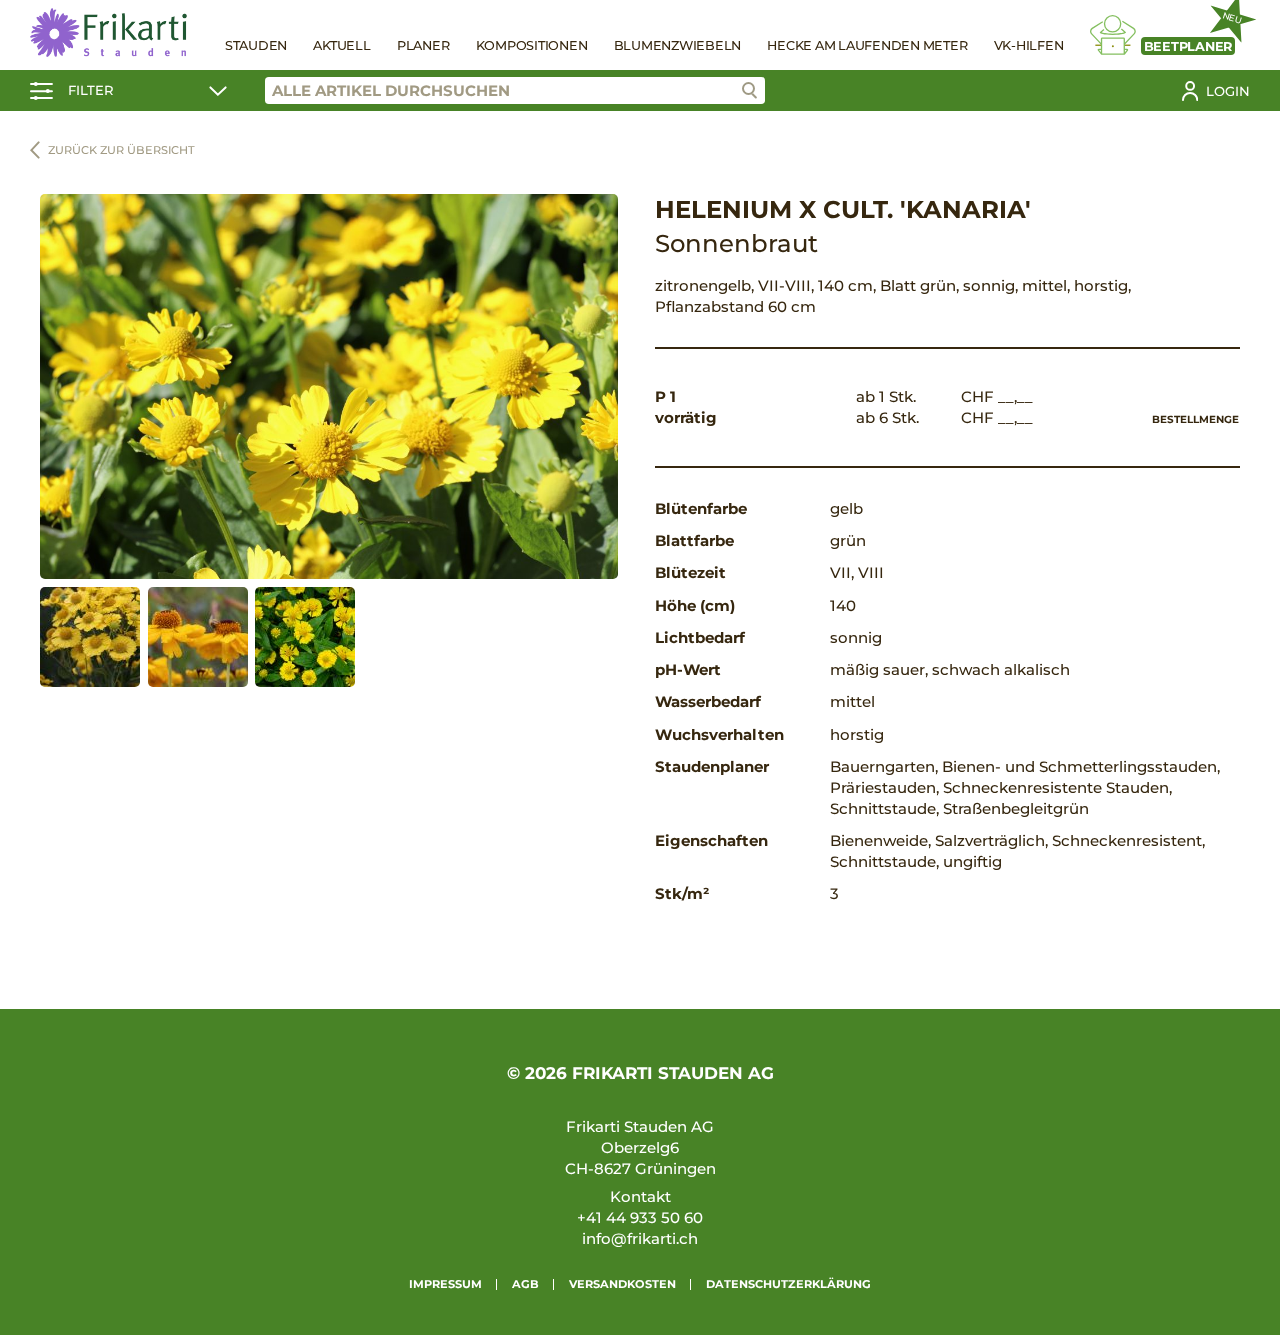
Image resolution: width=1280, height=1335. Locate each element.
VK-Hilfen (1029, 45)
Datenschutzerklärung (788, 1284)
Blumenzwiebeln (678, 45)
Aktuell (341, 45)
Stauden (256, 45)
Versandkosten (622, 1284)
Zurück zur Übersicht (121, 150)
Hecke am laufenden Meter (867, 45)
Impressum (445, 1284)
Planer (423, 45)
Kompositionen (532, 45)
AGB (525, 1284)
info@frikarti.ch (640, 1238)
